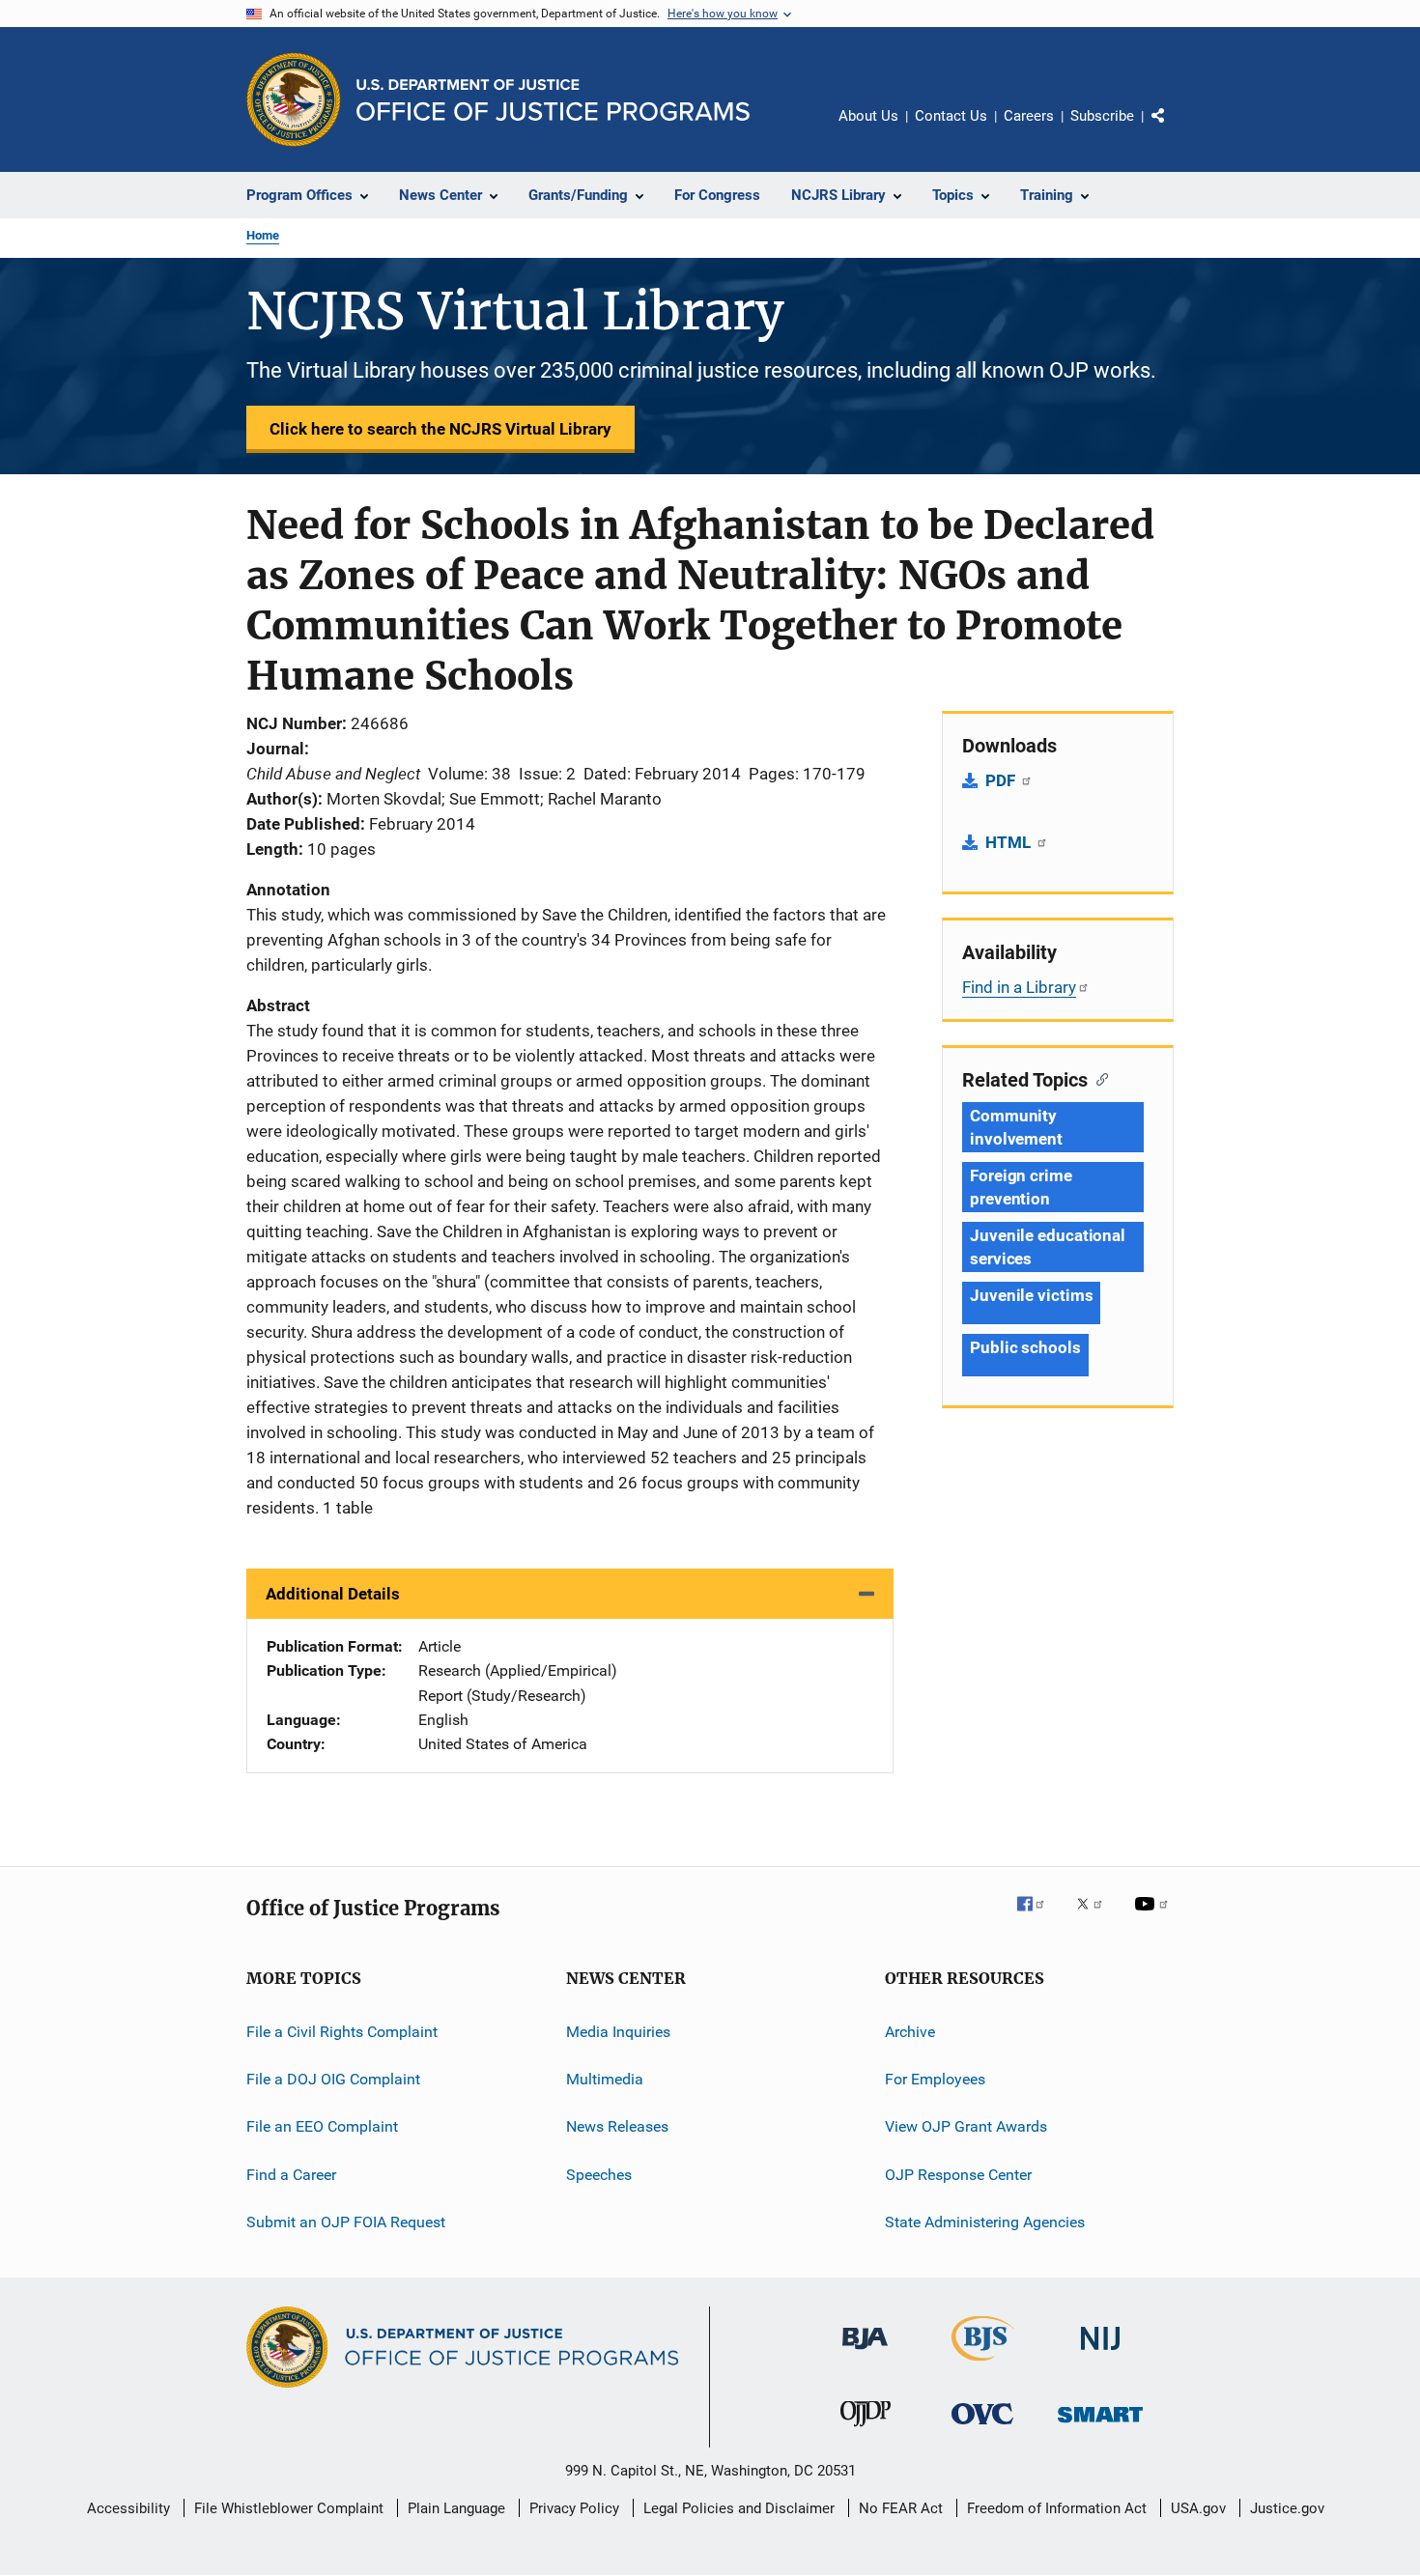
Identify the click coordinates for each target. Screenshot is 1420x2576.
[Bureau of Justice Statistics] (983, 2364)
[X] (1096, 1917)
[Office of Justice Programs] (294, 99)
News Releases (617, 2126)
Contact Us (951, 116)
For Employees (935, 2079)
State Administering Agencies (985, 2222)
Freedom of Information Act (1057, 2508)
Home (263, 235)
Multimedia (605, 2079)
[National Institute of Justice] (1100, 2353)
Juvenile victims (1031, 1295)
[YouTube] (1154, 1917)
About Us (868, 116)
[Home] (553, 100)
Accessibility (128, 2508)
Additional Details (333, 1594)
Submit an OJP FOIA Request (346, 2222)
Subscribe (1102, 116)
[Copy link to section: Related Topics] (1098, 1078)
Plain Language (456, 2508)
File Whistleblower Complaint (289, 2508)
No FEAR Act (901, 2508)
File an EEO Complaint (322, 2126)
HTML (1010, 842)
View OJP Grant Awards (966, 2126)
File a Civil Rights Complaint (342, 2032)
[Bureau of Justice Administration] (865, 2353)
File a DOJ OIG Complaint (333, 2079)
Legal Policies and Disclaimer (739, 2508)
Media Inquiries (618, 2032)
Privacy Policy (574, 2508)
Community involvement (1016, 1127)
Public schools (1025, 1347)
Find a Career (291, 2175)
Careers (1029, 116)
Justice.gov (1287, 2508)
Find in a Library (1019, 987)
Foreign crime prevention (1021, 1187)
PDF (1002, 780)
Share (1174, 129)
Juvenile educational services (1048, 1247)
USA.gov (1198, 2508)
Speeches (599, 2175)
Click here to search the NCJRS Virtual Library (440, 429)
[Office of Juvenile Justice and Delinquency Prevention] (866, 2430)
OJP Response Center (958, 2175)
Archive (910, 2032)
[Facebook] (1038, 1917)
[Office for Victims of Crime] (982, 2428)
